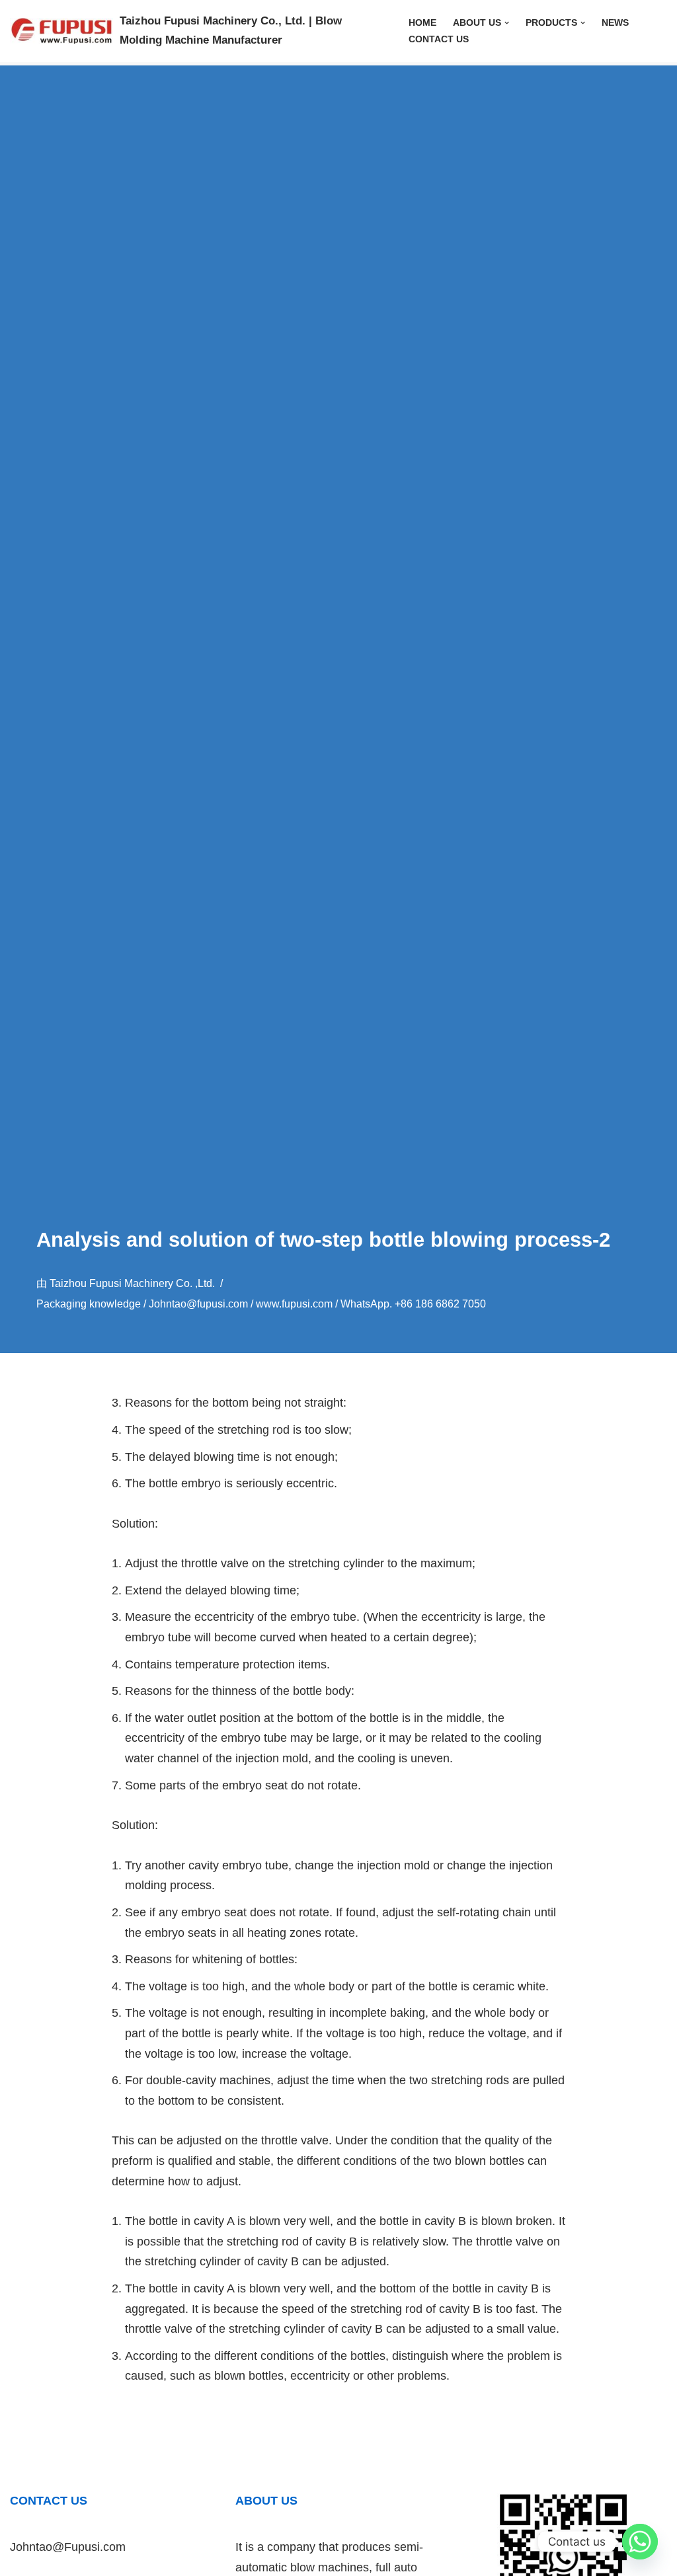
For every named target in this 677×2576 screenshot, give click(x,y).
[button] (507, 23)
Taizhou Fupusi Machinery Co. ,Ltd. (132, 1283)
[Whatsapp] (640, 2542)
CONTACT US (439, 39)
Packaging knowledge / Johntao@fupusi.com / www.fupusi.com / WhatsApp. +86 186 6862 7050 (261, 1304)
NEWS (615, 22)
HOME (422, 22)
